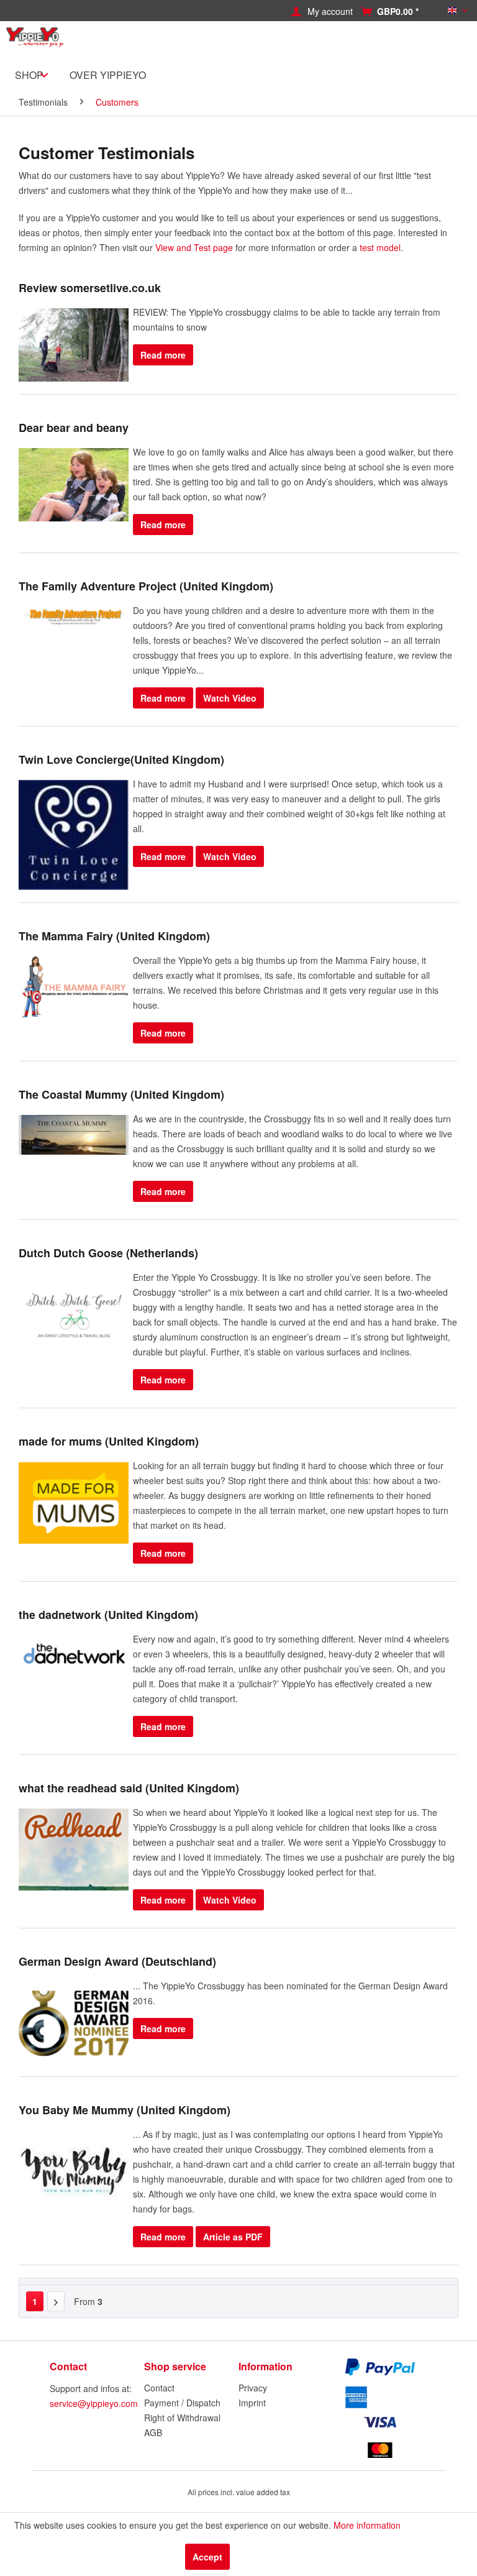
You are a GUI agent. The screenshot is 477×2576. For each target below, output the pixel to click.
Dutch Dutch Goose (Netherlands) (108, 1253)
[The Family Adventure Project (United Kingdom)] (74, 616)
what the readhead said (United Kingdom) (129, 1788)
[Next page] (56, 2301)
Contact (159, 2388)
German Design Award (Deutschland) (117, 1961)
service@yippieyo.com (94, 2403)
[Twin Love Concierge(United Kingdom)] (74, 835)
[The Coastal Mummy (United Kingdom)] (74, 1135)
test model (380, 247)
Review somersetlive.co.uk (90, 288)
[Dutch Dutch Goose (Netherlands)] (74, 1315)
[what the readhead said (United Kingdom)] (74, 1850)
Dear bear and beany (74, 428)
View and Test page (194, 247)
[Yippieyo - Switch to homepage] (37, 43)
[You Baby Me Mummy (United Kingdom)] (74, 2172)
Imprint (252, 2403)
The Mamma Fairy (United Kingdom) (114, 936)
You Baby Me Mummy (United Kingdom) (125, 2110)
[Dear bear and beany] (74, 485)
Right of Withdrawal (182, 2418)
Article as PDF (233, 2237)
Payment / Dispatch (182, 2403)
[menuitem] (333, 11)
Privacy (253, 2388)
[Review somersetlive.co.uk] (74, 345)
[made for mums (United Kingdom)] (74, 1503)
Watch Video (230, 698)
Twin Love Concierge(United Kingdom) (121, 759)
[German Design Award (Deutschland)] (74, 2023)
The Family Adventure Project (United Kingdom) (146, 586)
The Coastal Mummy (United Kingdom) (121, 1094)
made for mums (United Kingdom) (109, 1441)
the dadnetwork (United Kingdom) (108, 1615)
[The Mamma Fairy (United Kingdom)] (74, 987)
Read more (163, 355)
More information (367, 2525)
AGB (153, 2432)
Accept (207, 2557)
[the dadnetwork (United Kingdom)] (74, 1676)
